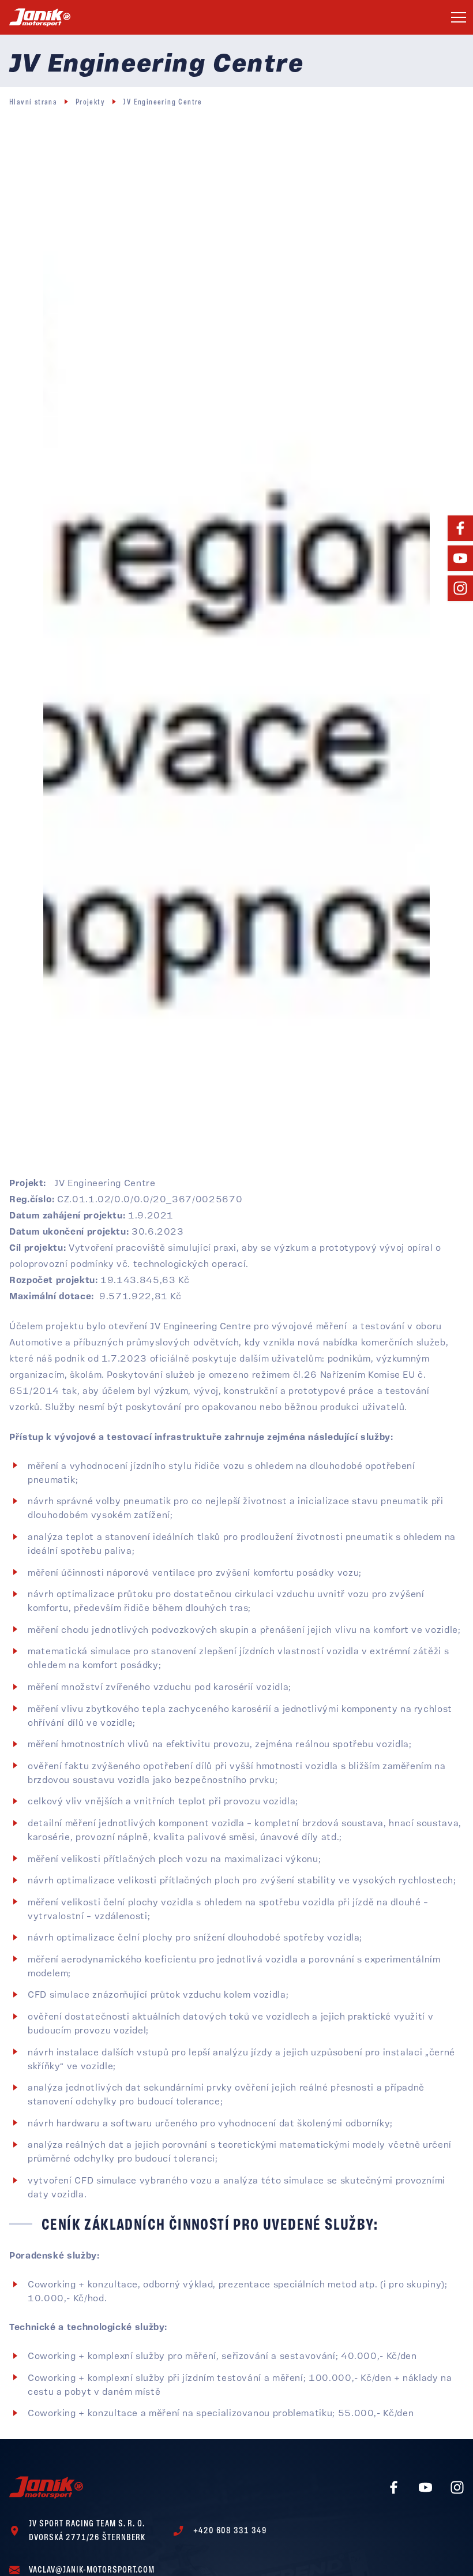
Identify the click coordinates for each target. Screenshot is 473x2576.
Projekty (90, 102)
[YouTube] (460, 558)
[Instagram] (460, 588)
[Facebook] (460, 528)
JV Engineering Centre (162, 102)
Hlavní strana (33, 102)
